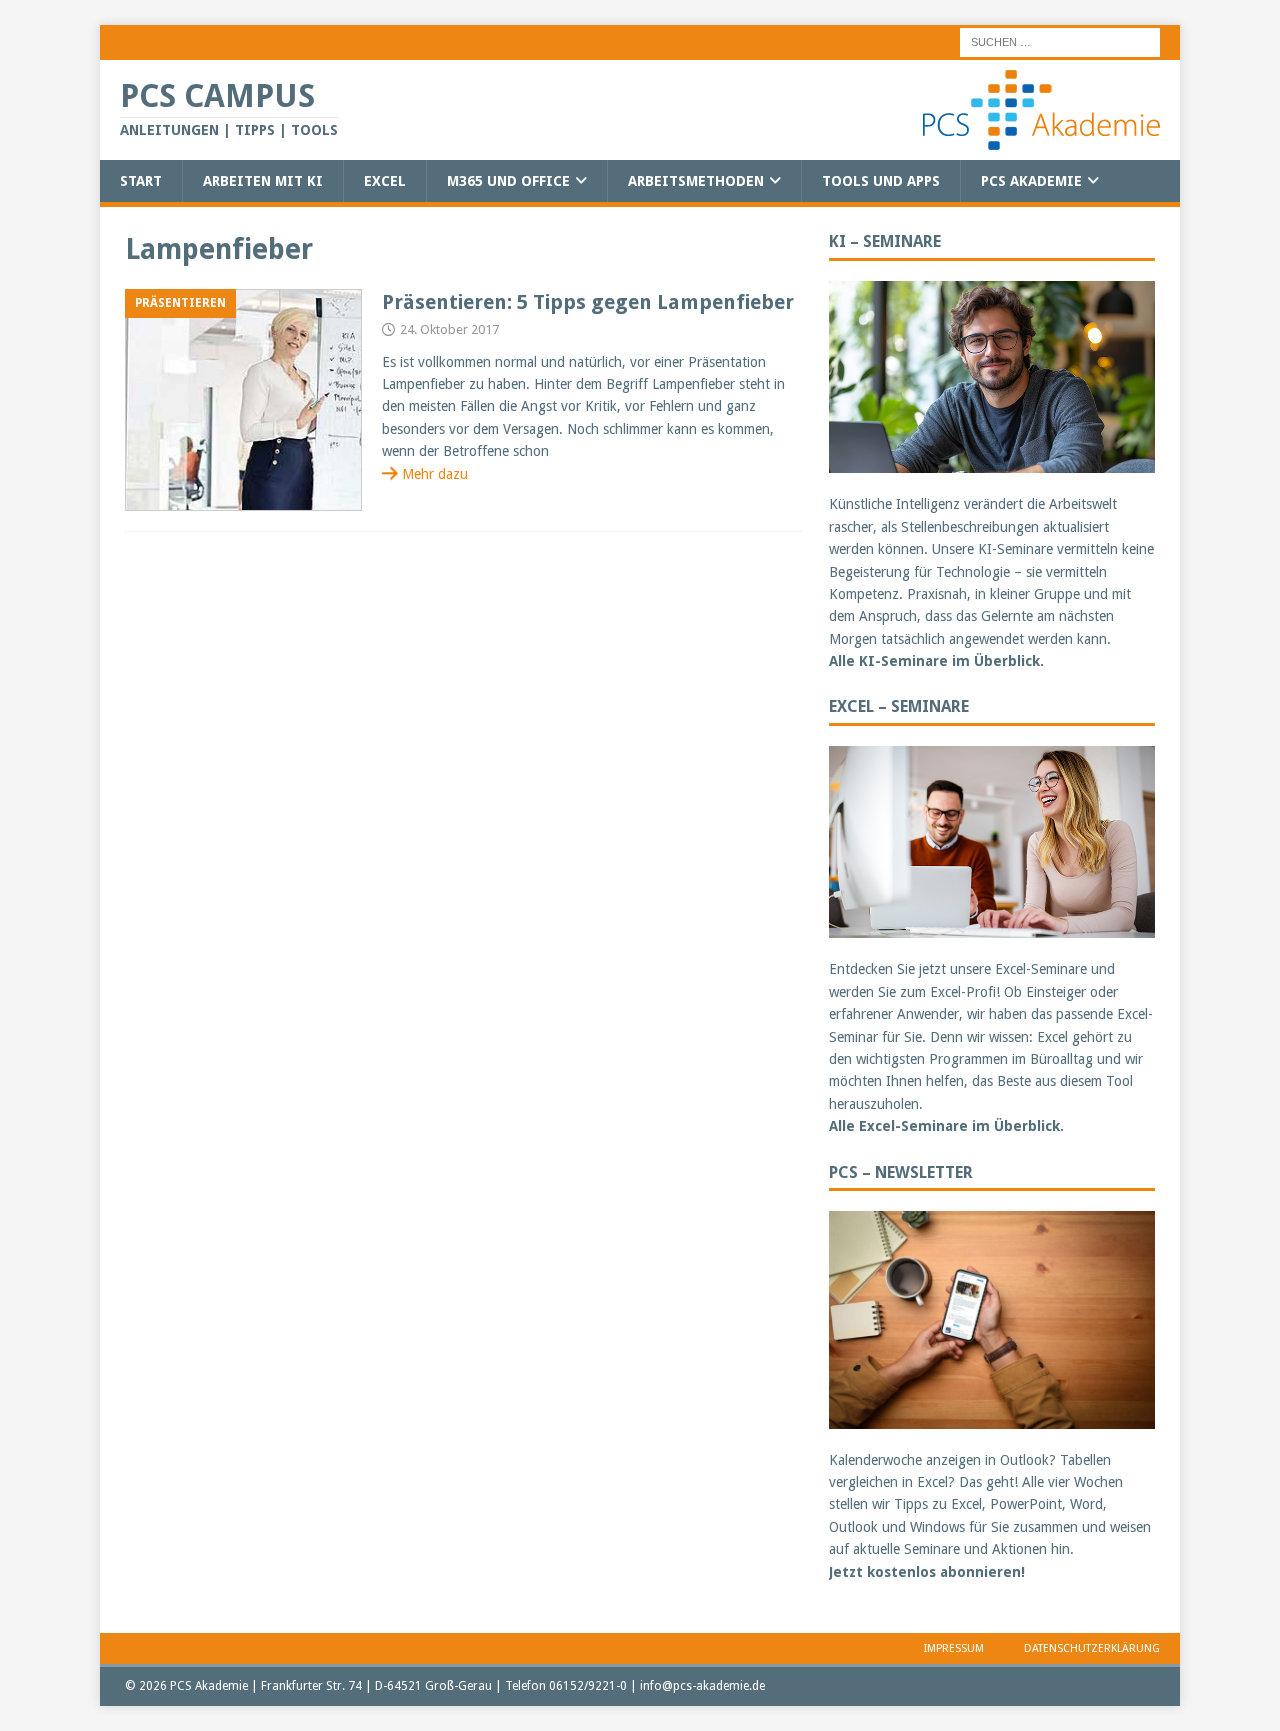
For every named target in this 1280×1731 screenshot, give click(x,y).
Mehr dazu (435, 474)
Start (141, 181)
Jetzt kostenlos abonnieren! (927, 1572)
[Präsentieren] (243, 400)
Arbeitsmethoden (696, 181)
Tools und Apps (881, 181)
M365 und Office (508, 181)
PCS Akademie (1031, 181)
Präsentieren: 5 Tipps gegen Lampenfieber (588, 302)
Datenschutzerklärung (1092, 1648)
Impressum (954, 1648)
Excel (385, 181)
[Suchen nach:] (1060, 41)
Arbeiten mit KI (263, 181)
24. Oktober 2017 (449, 329)
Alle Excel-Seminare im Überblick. (946, 1126)
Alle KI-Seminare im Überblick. (936, 661)
